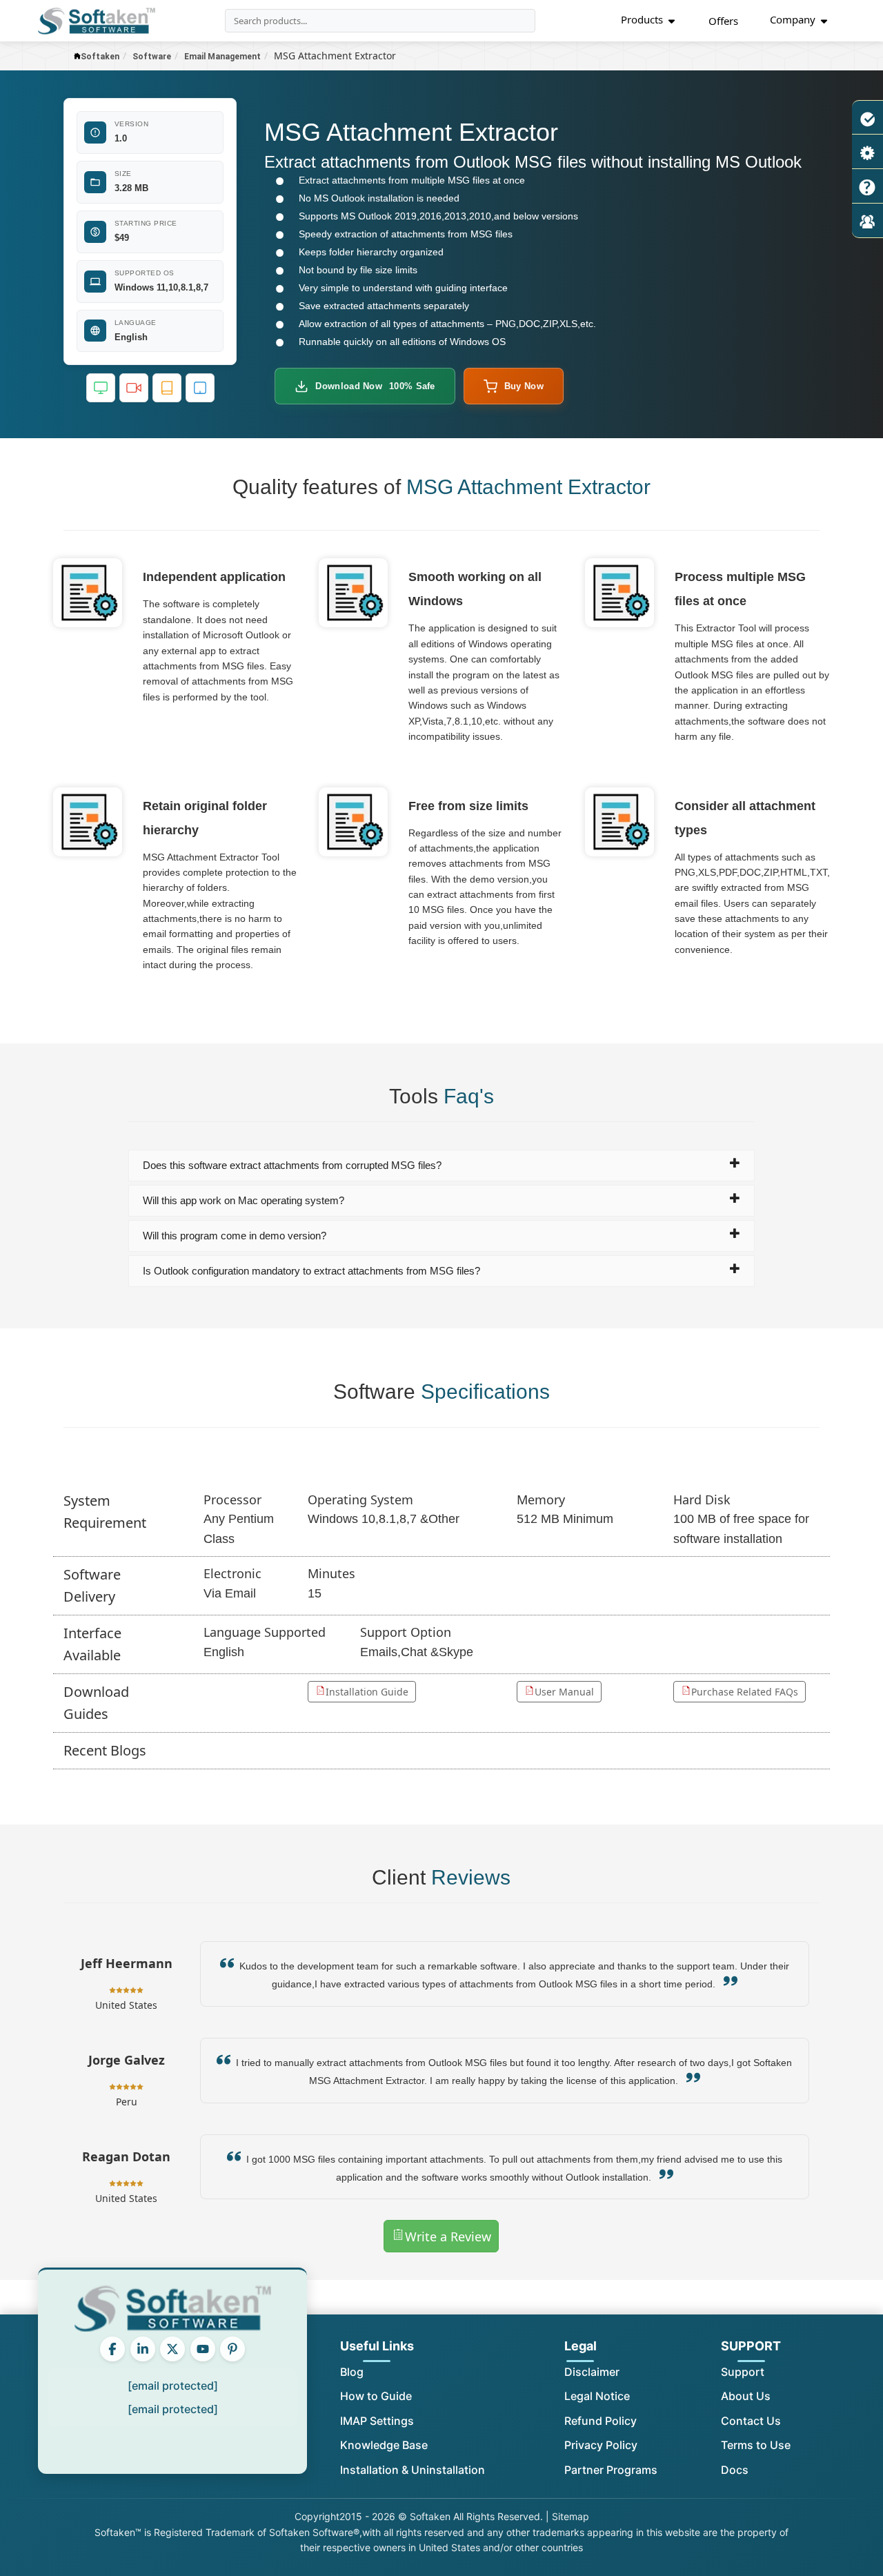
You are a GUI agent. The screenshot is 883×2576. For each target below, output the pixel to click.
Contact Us (751, 2421)
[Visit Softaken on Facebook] (112, 2349)
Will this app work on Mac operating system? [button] (244, 1200)
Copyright (317, 2516)
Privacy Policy (601, 2445)
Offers (723, 21)
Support (743, 2372)
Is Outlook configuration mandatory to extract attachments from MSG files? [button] (311, 1271)
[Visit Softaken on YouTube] (203, 2349)
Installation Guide (367, 1692)
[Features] (867, 117)
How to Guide (376, 2396)
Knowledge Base (384, 2445)
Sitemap (571, 2516)
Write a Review (448, 2236)
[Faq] (867, 186)
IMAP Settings (377, 2421)
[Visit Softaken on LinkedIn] (143, 2349)
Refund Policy (601, 2421)
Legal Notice (597, 2396)
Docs (735, 2470)
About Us (746, 2396)
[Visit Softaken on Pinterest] (232, 2349)
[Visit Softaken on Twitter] (172, 2349)
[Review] (867, 221)
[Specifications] (867, 152)
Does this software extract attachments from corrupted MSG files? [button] (292, 1165)
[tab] (442, 1166)
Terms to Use (756, 2445)
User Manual (564, 1692)
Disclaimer (592, 2372)
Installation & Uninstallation (413, 2470)
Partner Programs (611, 2470)
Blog (352, 2372)
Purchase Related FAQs (745, 1692)
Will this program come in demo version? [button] (235, 1236)
